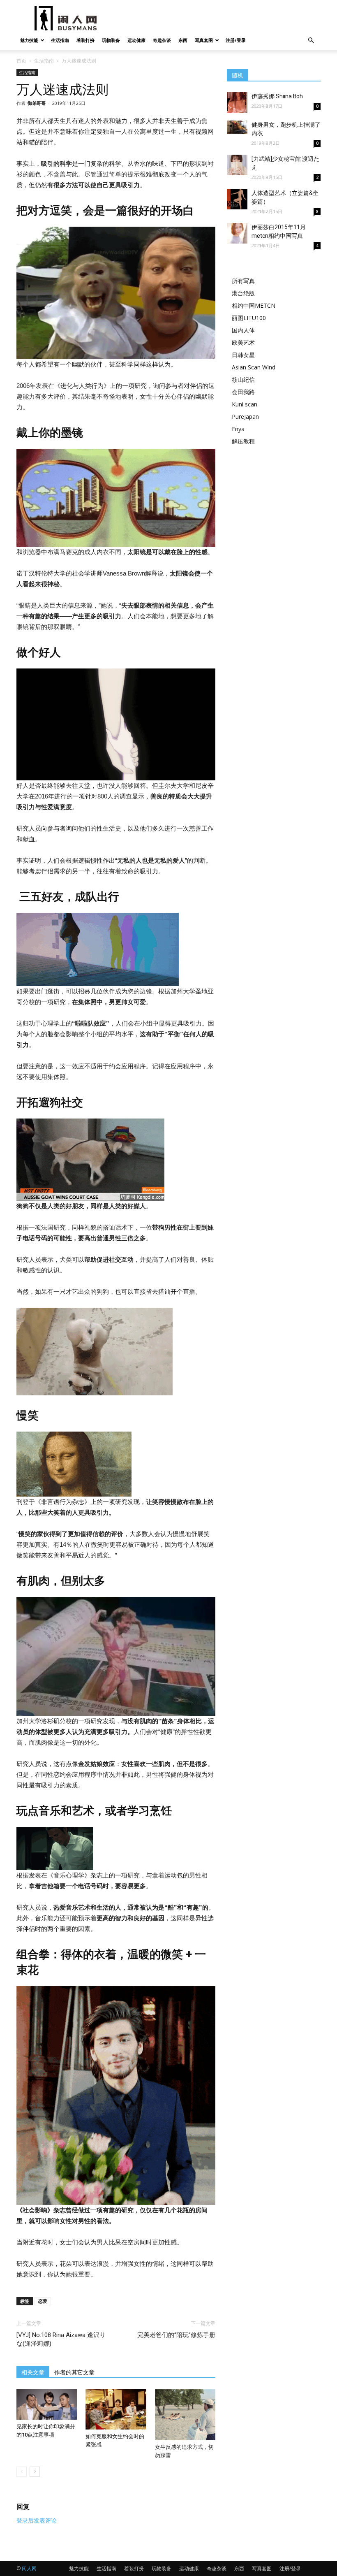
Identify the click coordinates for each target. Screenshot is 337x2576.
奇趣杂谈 (162, 40)
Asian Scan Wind (254, 367)
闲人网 (29, 2568)
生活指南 (60, 40)
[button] (311, 41)
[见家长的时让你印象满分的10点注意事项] (47, 2404)
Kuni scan (245, 404)
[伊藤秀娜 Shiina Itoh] (237, 102)
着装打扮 (85, 40)
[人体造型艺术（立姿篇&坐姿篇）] (237, 199)
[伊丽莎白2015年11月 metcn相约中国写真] (237, 233)
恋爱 (43, 2301)
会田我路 (243, 392)
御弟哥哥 (37, 103)
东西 (183, 40)
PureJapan (245, 417)
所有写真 (243, 281)
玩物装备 (111, 40)
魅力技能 (29, 40)
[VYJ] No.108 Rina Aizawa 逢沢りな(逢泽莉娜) (61, 2339)
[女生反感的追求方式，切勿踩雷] (185, 2415)
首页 (21, 61)
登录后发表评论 (37, 2520)
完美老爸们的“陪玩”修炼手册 (176, 2335)
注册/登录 (236, 40)
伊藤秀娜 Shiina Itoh (277, 96)
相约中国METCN (254, 305)
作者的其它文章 (74, 2372)
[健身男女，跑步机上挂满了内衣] (237, 127)
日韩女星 (243, 355)
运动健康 (136, 40)
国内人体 (243, 330)
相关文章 (33, 2372)
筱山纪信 (243, 379)
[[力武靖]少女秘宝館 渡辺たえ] (237, 165)
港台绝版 (243, 293)
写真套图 (204, 40)
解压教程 (243, 441)
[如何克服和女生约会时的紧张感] (116, 2409)
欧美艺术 (243, 342)
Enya (238, 429)
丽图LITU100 (249, 318)
